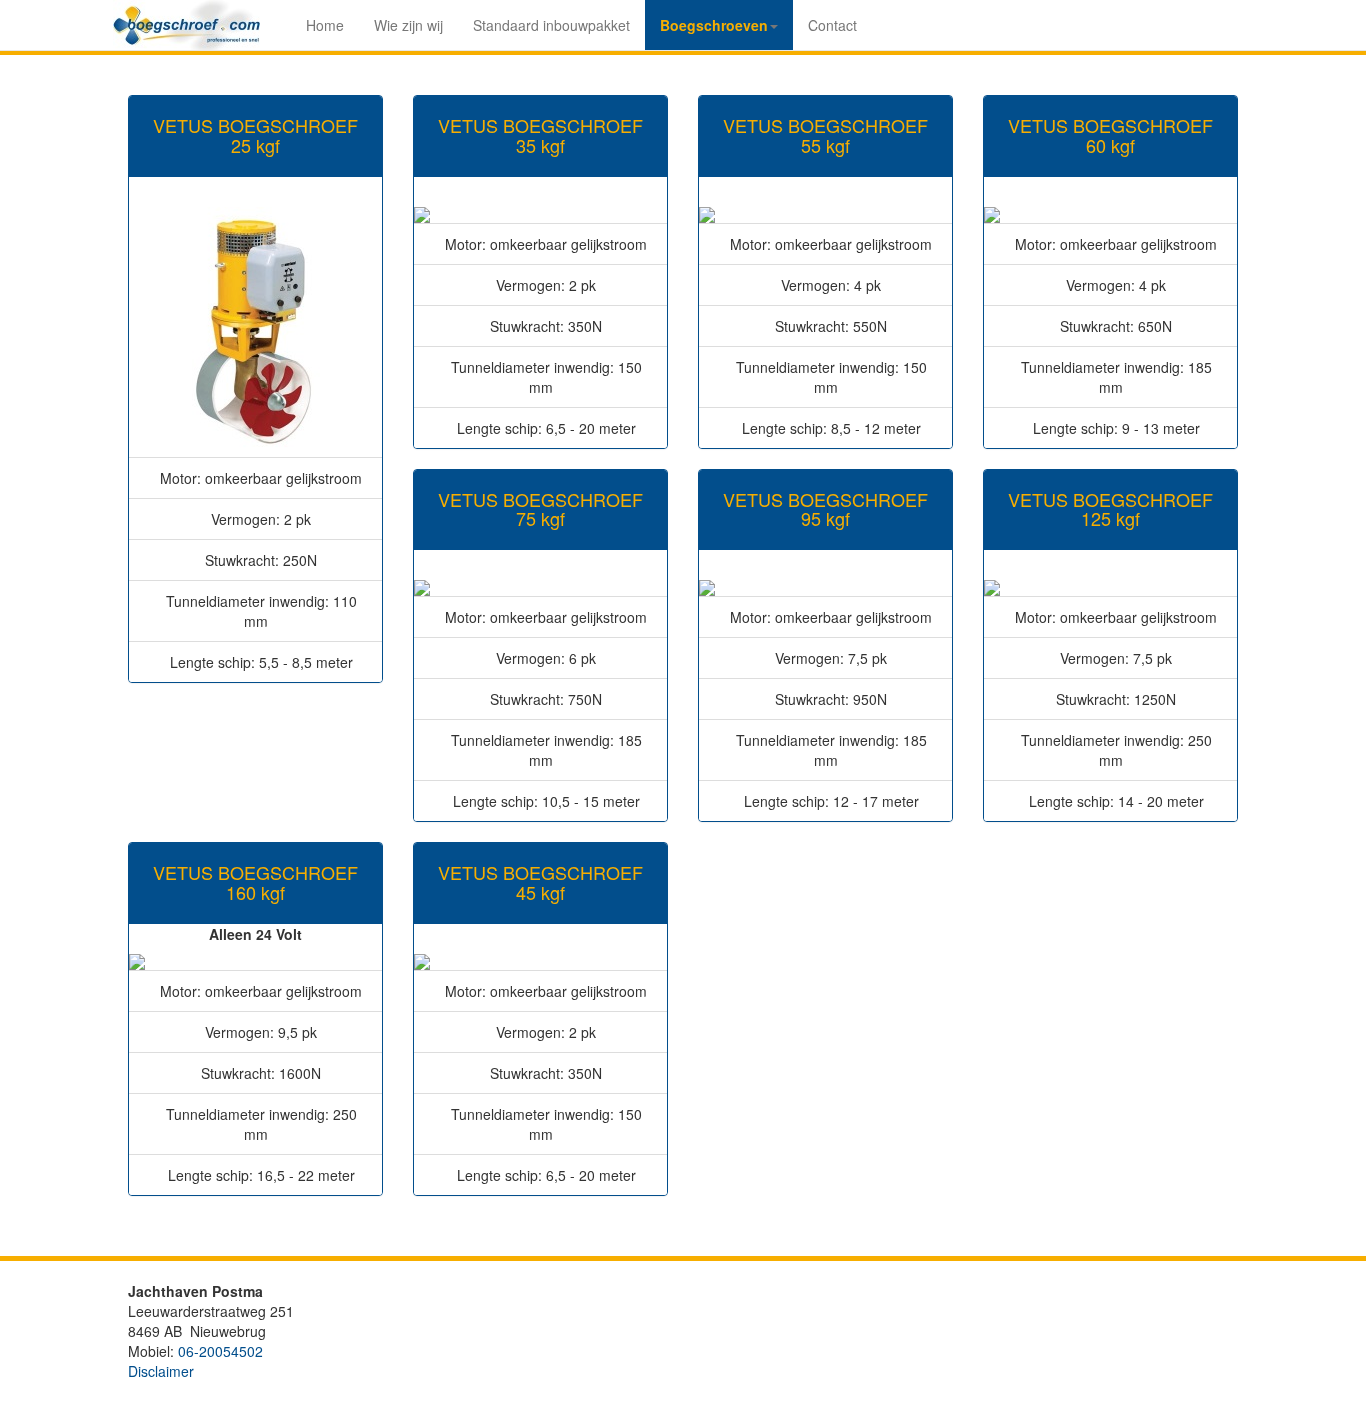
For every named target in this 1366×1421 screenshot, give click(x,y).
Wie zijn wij (408, 25)
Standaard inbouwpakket (551, 25)
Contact (832, 25)
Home (325, 25)
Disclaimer (161, 1371)
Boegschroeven (714, 25)
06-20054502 (220, 1351)
